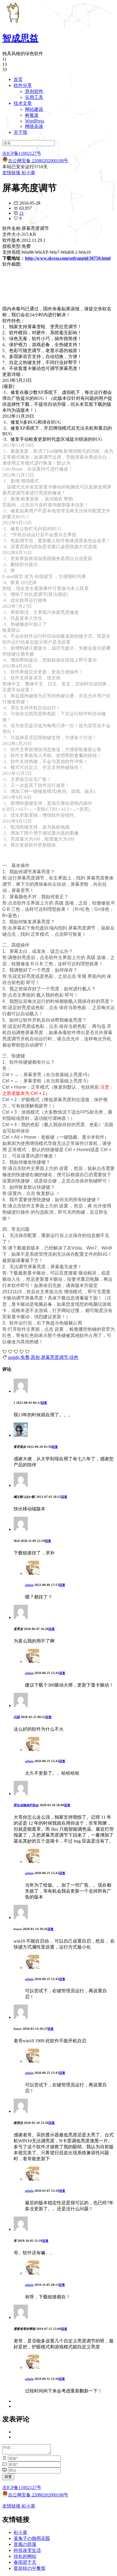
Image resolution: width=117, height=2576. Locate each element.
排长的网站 (25, 2556)
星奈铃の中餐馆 (30, 2568)
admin (29, 1585)
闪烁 (17, 1717)
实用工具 (34, 97)
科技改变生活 (27, 2550)
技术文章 (23, 103)
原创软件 (34, 91)
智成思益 (20, 38)
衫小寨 (28, 173)
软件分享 (23, 85)
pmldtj (14, 1357)
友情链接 (11, 173)
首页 (18, 79)
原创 (35, 1357)
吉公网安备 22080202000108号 (38, 161)
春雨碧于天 (25, 2562)
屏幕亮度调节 (55, 1357)
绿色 (74, 1357)
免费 (25, 1357)
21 (22, 213)
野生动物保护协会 (26, 1805)
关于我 (20, 132)
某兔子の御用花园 (32, 2538)
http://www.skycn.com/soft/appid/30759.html (68, 258)
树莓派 (32, 115)
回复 (44, 1403)
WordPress (35, 121)
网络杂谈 (34, 126)
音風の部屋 (25, 2544)
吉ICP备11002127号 (22, 153)
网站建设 (34, 109)
